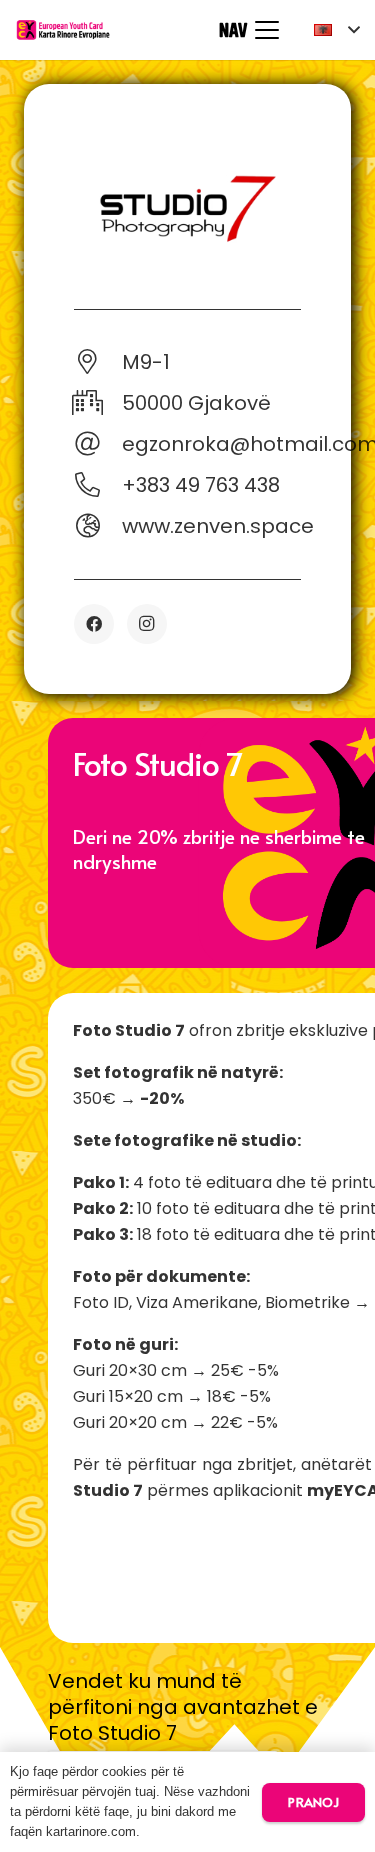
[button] (249, 30)
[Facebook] (94, 624)
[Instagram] (147, 624)
